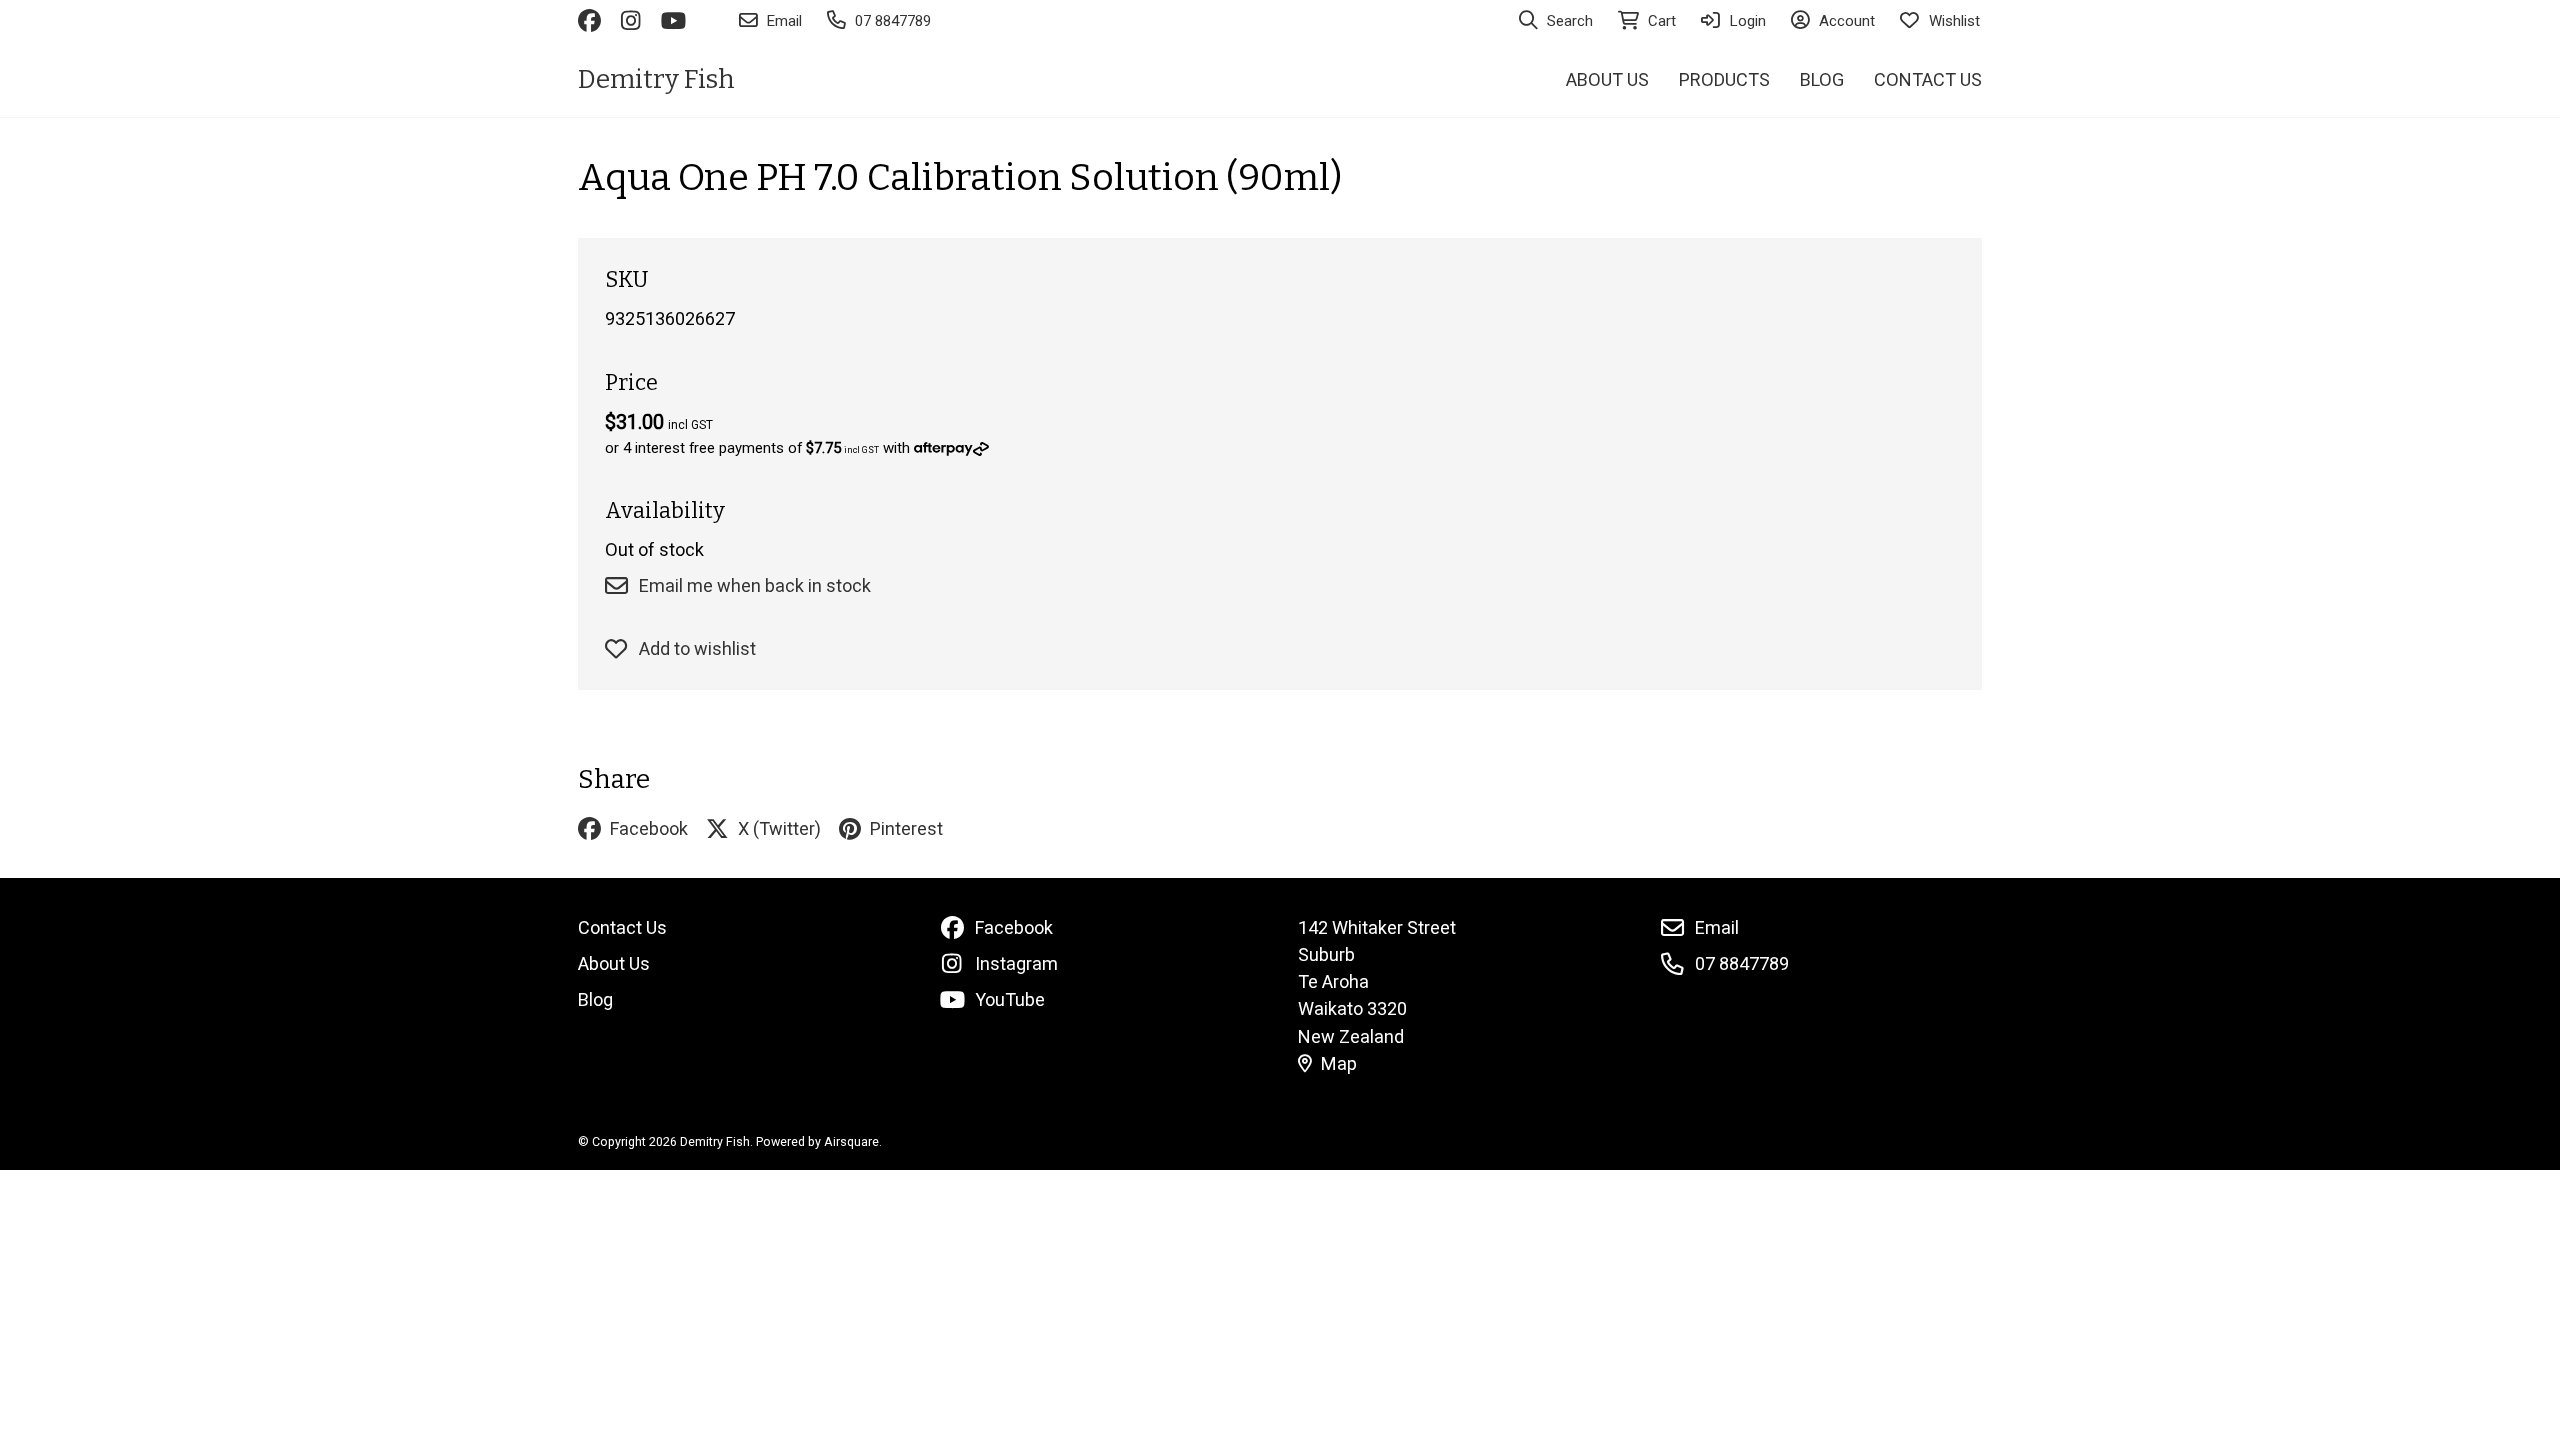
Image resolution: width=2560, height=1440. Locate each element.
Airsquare (851, 1141)
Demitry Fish (656, 79)
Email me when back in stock (755, 585)
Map (1339, 1063)
